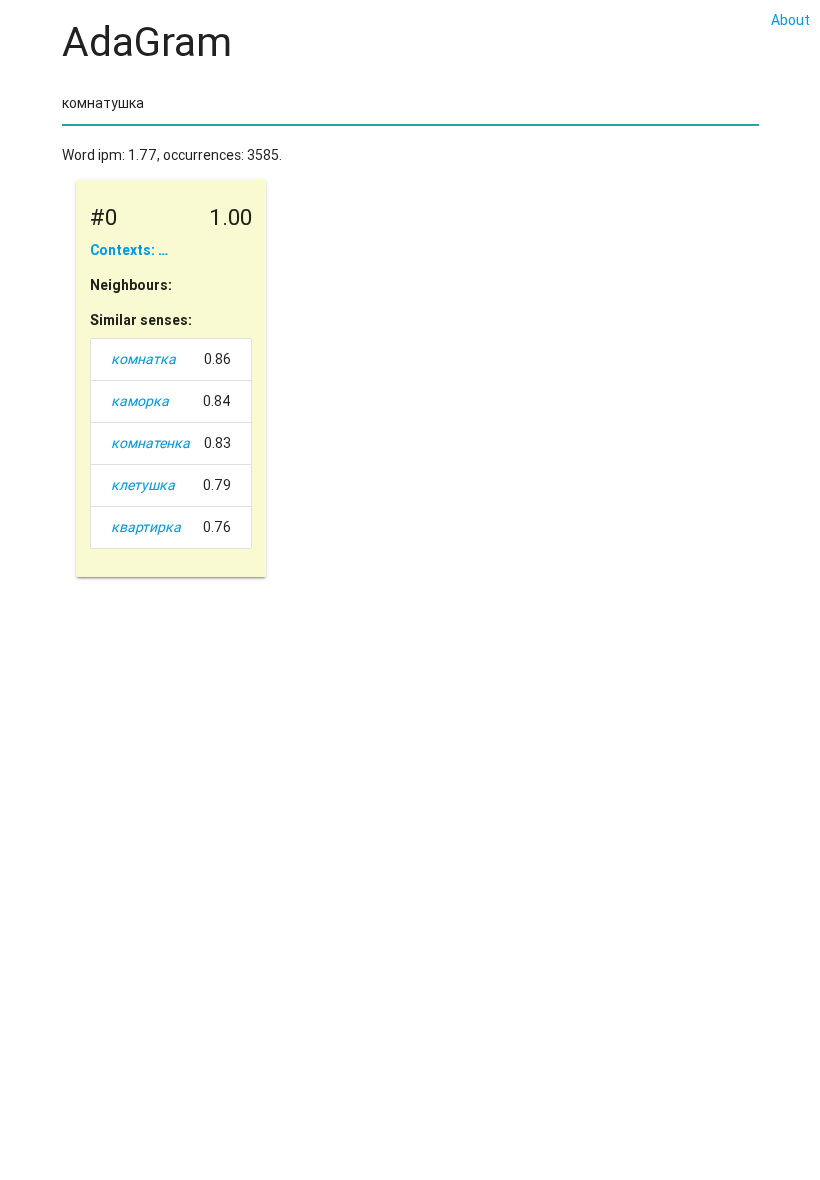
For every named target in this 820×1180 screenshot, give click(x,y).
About (790, 20)
